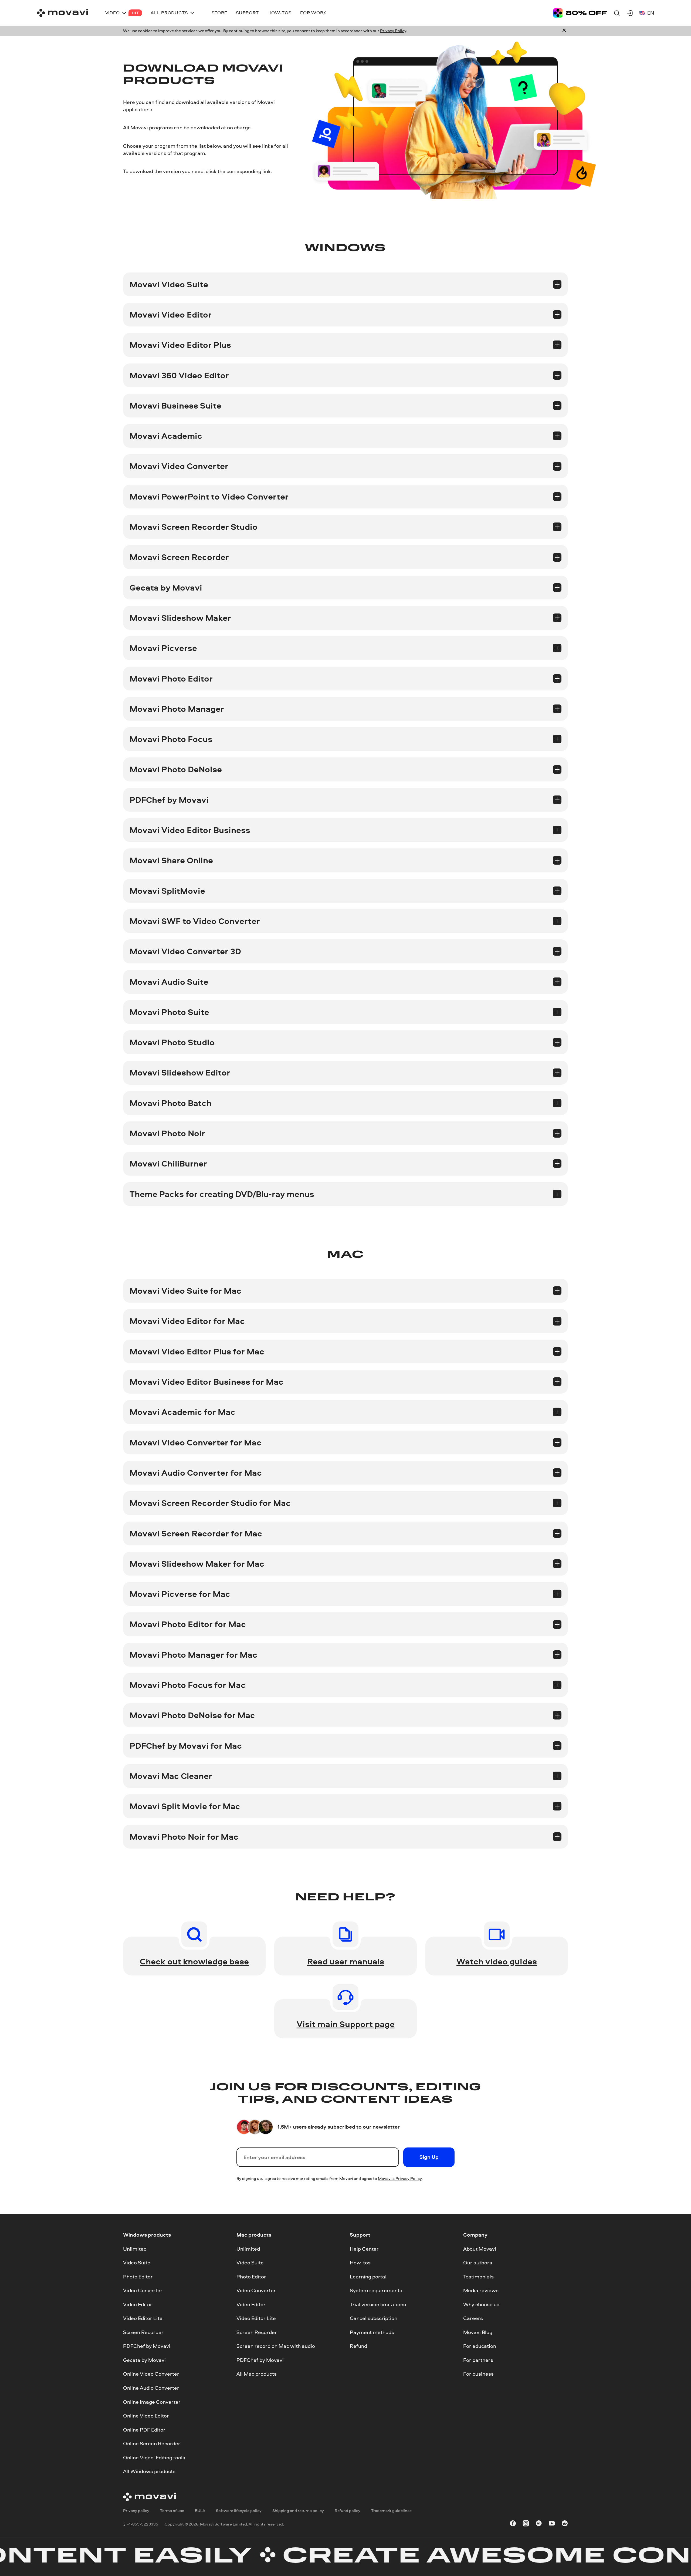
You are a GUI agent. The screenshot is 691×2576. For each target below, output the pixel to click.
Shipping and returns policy (298, 2511)
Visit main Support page (346, 2024)
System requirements (376, 2290)
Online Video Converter (151, 2374)
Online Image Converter (152, 2402)
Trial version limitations (378, 2304)
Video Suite (137, 2263)
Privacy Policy (393, 31)
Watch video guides (497, 1961)
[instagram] (526, 2524)
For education (480, 2346)
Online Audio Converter (151, 2388)
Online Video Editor (146, 2416)
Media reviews (481, 2290)
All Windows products (149, 2471)
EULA (200, 2511)
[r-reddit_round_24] (565, 2524)
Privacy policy (136, 2511)
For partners (478, 2360)
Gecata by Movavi (144, 2360)
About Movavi (480, 2248)
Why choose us (481, 2304)
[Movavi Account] (630, 13)
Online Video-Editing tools (154, 2457)
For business (478, 2374)
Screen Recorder (143, 2332)
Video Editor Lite (143, 2318)
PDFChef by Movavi (147, 2346)
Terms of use (172, 2511)
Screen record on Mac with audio (276, 2346)
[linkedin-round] (539, 2524)
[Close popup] (564, 31)
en (651, 13)
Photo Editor (138, 2277)
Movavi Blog (478, 2332)
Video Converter (143, 2290)
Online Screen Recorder (152, 2443)
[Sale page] (580, 13)
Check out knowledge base (194, 1961)
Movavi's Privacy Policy (400, 2178)
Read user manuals (346, 1961)
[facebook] (513, 2524)
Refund (358, 2346)
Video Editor (138, 2304)
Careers (473, 2318)
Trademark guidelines (391, 2511)
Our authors (478, 2263)
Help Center (364, 2248)
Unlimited (135, 2248)
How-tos (360, 2263)
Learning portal (368, 2277)
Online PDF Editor (144, 2430)
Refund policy (348, 2511)
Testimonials (478, 2277)
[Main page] (62, 13)
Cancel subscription (374, 2318)
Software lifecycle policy (239, 2511)
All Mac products (257, 2374)
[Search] (617, 13)
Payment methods (372, 2332)
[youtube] (552, 2524)
